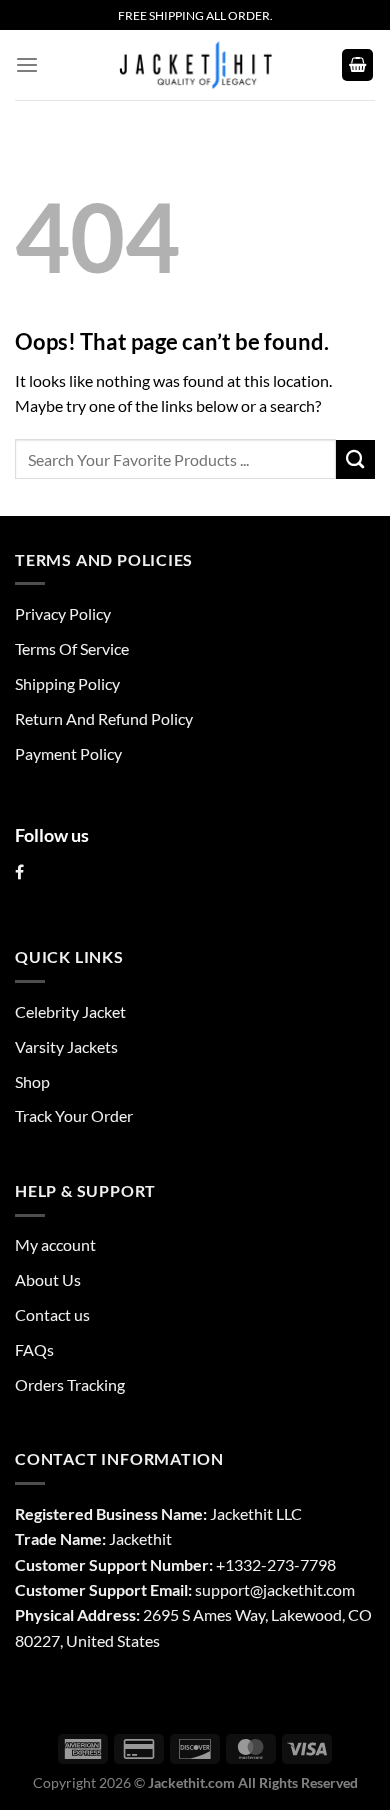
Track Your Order (74, 1115)
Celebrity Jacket (70, 1011)
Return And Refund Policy (104, 718)
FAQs (34, 1349)
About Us (48, 1279)
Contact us (52, 1314)
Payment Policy (68, 753)
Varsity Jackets (66, 1046)
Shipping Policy (67, 683)
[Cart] (358, 65)
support (222, 1589)
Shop (32, 1081)
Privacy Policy (63, 613)
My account (55, 1244)
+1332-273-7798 (276, 1564)
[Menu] (27, 65)
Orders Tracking (70, 1384)
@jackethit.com (302, 1589)
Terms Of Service (72, 648)
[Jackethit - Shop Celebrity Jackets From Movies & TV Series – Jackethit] (195, 65)
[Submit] (355, 459)
